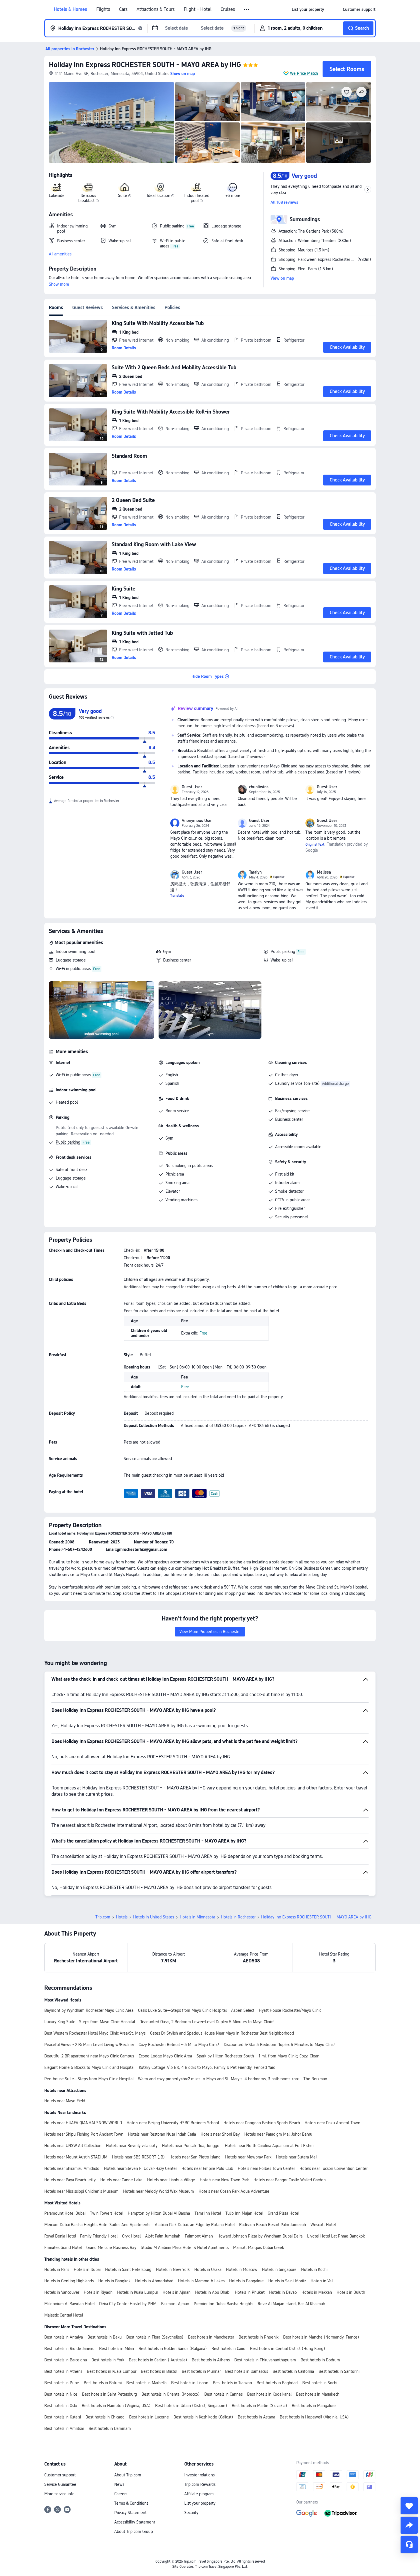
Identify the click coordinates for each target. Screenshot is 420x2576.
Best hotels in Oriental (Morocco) (171, 2394)
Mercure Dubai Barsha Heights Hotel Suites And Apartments (97, 2225)
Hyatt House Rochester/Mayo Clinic (290, 2010)
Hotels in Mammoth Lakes (201, 2281)
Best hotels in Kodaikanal (269, 2394)
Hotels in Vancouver (62, 2292)
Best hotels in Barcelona (66, 2360)
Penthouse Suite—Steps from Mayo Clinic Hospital (89, 2079)
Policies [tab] (172, 308)
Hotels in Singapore (279, 2269)
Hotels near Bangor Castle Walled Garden (290, 2180)
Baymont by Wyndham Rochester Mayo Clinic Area (89, 2010)
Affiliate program (199, 2494)
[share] (409, 2525)
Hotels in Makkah (317, 2292)
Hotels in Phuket (250, 2292)
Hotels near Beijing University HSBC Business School (173, 2123)
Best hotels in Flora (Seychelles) (155, 2337)
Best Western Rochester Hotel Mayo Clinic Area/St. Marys (95, 2033)
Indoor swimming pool (75, 952)
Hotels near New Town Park (224, 2180)
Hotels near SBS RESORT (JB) (138, 2157)
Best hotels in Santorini (339, 2371)
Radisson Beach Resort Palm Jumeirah (273, 2225)
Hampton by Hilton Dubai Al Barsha (159, 2213)
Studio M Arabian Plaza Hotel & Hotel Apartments (185, 2248)
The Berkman (315, 2079)
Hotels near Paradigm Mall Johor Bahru (278, 2134)
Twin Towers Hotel (107, 2213)
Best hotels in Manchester (211, 2337)
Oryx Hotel (131, 2236)
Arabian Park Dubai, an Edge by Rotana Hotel (195, 2225)
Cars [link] (123, 9)
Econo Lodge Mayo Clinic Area (165, 2056)
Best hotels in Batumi (103, 2383)
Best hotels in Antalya (64, 2337)
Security (191, 2513)
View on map (282, 278)
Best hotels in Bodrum (320, 2360)
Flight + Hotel (198, 9)
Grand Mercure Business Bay (111, 2248)
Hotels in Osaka (208, 2269)
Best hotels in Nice (61, 2394)
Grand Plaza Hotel (283, 2213)
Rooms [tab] (56, 308)
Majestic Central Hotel (64, 2315)
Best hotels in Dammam (110, 2428)
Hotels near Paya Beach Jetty (70, 2180)
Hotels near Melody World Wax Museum (159, 2191)
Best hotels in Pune (62, 2383)
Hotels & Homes (70, 9)
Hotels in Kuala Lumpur (138, 2292)
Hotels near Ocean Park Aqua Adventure (234, 2191)
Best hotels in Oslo (61, 2406)
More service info (59, 2494)
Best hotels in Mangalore (314, 2406)
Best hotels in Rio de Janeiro (69, 2349)
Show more (59, 284)
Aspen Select (243, 2010)
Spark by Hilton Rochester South (225, 2056)
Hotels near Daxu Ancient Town (332, 2123)
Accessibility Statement (135, 2522)
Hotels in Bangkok (114, 2281)
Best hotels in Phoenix (259, 2337)
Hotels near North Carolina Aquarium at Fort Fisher (269, 2146)
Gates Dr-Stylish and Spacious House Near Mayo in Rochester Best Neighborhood (222, 2033)
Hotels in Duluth (351, 2292)
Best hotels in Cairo (228, 2349)
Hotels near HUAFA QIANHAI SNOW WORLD (83, 2123)
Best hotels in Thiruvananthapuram (265, 2360)
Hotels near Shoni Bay (220, 2134)
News (119, 2484)
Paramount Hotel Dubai (65, 2213)
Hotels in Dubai (87, 2269)
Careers (121, 2494)
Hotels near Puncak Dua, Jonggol (191, 2146)
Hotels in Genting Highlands (69, 2281)
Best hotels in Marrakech (318, 2394)
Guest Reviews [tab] (88, 308)
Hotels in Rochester (238, 1917)
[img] (111, 122)
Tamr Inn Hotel (208, 2213)
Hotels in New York (173, 2269)
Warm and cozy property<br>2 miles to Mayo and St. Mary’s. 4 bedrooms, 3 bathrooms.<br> (218, 2079)
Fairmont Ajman (199, 2236)
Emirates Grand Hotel (63, 2248)
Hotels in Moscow (242, 2269)
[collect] (409, 2506)
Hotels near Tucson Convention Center (333, 2168)
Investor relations (199, 2475)
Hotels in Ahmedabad (154, 2281)
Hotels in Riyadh (98, 2292)
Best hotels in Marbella (146, 2383)
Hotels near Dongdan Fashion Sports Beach (262, 2123)
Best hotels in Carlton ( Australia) (158, 2360)
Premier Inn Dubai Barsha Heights (223, 2304)
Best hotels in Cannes (223, 2394)
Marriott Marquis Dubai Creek (259, 2248)
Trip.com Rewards (200, 2484)
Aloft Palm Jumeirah (163, 2236)
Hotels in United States (154, 1917)
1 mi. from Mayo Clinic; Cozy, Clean (289, 2056)
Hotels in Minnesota (197, 1917)
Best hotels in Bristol (159, 2371)
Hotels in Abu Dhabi (213, 2292)
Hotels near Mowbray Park (248, 2157)
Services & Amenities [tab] (134, 308)
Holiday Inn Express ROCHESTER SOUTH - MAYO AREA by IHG (145, 65)
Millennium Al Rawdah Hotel (69, 2304)
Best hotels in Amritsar (64, 2428)
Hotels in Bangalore (246, 2281)
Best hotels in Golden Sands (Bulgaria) (173, 2349)
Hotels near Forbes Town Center (266, 2168)
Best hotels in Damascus (247, 2371)
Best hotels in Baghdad (277, 2383)
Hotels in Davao (283, 2292)
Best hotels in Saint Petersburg (109, 2394)
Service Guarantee (60, 2484)
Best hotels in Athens (211, 2360)
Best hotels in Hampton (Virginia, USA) (116, 2406)
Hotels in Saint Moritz (287, 2281)
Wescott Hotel (323, 2225)
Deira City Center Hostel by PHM (128, 2304)
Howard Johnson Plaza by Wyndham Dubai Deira (260, 2236)
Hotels (122, 1917)
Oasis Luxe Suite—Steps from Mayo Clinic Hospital (182, 2010)
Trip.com (103, 1917)
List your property (200, 2503)
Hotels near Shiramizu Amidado (72, 2168)
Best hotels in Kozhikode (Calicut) (203, 2417)
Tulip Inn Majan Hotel (244, 2213)
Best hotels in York (108, 2360)
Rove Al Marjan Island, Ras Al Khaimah (291, 2304)
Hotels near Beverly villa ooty (132, 2146)
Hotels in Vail (322, 2281)
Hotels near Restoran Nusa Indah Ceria (162, 2134)
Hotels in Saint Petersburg (128, 2269)
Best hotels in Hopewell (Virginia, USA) (314, 2417)
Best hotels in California (293, 2371)
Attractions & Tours (156, 9)
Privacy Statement (130, 2513)
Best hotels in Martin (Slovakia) (259, 2406)
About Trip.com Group (134, 2531)
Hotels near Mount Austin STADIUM (76, 2157)
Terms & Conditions (131, 2503)
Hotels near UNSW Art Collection (73, 2146)
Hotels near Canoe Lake (121, 2180)
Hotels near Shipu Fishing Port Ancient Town (84, 2134)
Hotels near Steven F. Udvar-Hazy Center (140, 2168)
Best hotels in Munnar (201, 2371)
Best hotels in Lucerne (149, 2417)
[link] (308, 9)
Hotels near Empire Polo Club (207, 2168)
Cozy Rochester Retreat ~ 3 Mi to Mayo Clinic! (179, 2045)
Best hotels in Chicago (105, 2417)
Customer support (60, 2475)
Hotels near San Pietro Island (195, 2157)
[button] (247, 10)
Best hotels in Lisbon (190, 2383)
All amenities (60, 254)
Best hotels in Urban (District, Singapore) (191, 2406)
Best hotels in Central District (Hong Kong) (288, 2349)
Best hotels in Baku (105, 2337)
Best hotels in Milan (117, 2349)
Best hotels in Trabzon (232, 2383)
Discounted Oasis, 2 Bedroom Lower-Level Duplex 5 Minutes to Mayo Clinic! (207, 2022)
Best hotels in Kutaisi (63, 2417)
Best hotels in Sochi (320, 2383)
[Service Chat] (409, 2545)
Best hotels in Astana (256, 2417)
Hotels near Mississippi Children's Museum (81, 2191)
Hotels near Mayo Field (65, 2101)
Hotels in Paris (57, 2269)
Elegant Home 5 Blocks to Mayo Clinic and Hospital (89, 2067)
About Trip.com (128, 2475)
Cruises (228, 9)
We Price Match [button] (304, 73)
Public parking (283, 952)
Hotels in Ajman (177, 2292)
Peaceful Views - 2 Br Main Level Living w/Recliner (89, 2045)
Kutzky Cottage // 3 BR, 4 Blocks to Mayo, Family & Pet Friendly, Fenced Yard (207, 2067)
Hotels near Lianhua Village (171, 2180)
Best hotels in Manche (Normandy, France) (321, 2337)
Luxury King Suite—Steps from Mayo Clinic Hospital (90, 2022)
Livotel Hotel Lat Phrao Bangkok (336, 2236)
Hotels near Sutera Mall (297, 2157)
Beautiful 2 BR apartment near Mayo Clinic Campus (89, 2056)
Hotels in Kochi (314, 2269)
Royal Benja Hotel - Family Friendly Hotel (81, 2236)
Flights (103, 9)
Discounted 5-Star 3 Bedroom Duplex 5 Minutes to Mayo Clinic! (280, 2045)
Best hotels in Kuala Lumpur (112, 2371)
